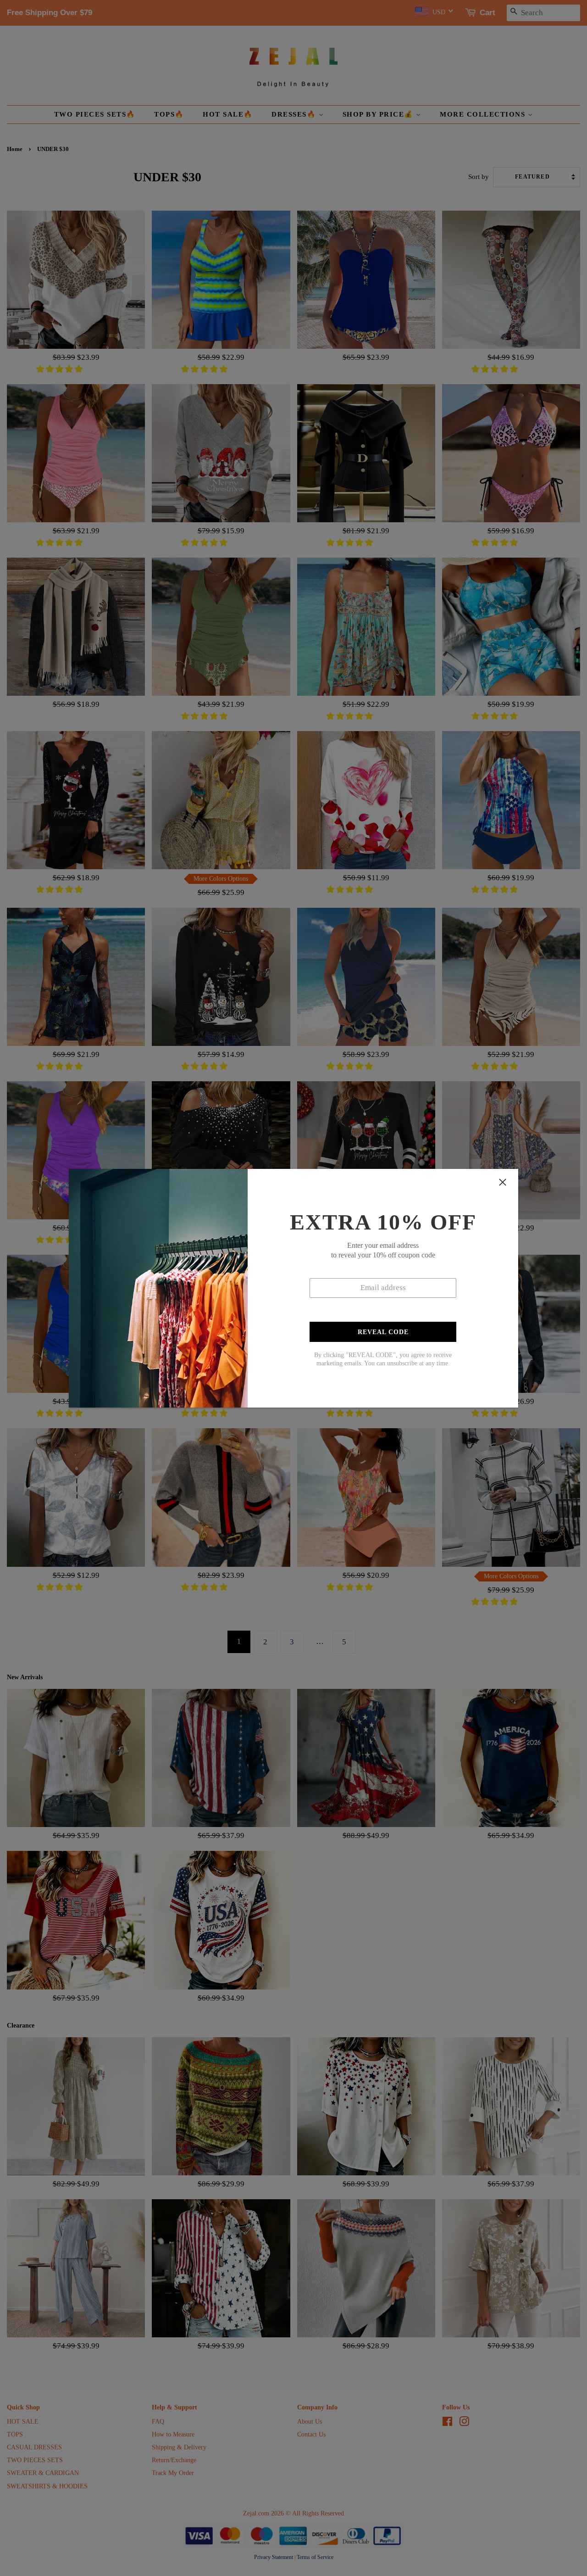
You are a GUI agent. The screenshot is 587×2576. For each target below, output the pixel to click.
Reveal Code (383, 1332)
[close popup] (503, 1182)
